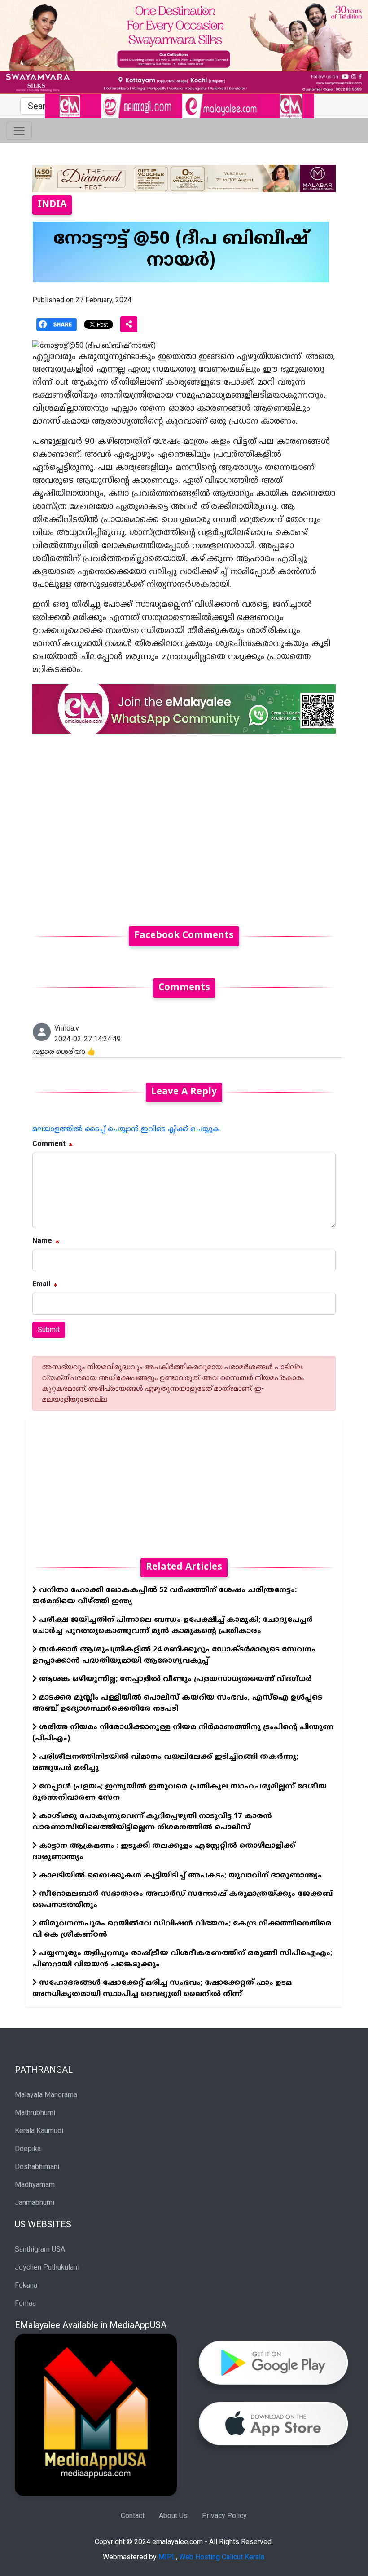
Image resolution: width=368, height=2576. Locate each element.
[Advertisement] (184, 825)
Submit (49, 1330)
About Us (173, 2516)
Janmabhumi (35, 2202)
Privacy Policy (224, 2516)
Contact (133, 2516)
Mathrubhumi (35, 2113)
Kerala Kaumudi (39, 2131)
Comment (49, 1144)
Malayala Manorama (46, 2095)
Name (42, 1241)
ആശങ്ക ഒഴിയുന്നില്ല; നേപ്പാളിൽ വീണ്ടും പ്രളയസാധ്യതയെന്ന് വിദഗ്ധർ (174, 1679)
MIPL (167, 2557)
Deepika (28, 2149)
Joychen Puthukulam (47, 2267)
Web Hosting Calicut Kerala (222, 2557)
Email (41, 1284)
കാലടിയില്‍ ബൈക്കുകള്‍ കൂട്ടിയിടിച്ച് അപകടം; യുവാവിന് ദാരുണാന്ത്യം (179, 1876)
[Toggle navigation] (19, 131)
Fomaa (25, 2303)
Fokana (26, 2285)
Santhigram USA (40, 2249)
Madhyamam (35, 2184)
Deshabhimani (37, 2167)
